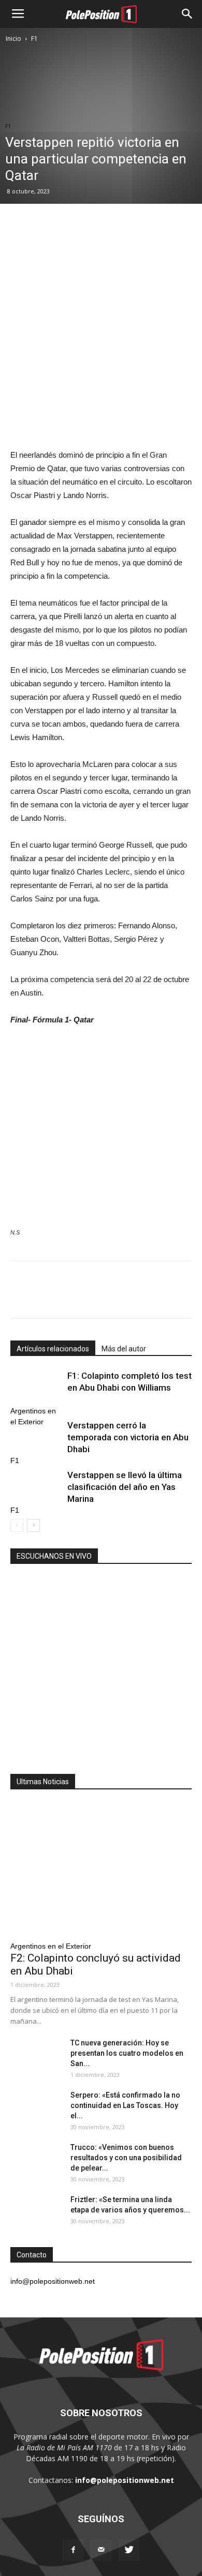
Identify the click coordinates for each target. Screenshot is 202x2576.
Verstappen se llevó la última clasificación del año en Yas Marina (125, 1487)
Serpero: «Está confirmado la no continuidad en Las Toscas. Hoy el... (125, 2105)
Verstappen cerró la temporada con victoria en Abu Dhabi (128, 1437)
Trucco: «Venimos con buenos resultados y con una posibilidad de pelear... (126, 2158)
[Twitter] (129, 2550)
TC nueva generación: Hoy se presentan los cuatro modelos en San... (127, 2053)
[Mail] (101, 2550)
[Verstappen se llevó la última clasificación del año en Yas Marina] (36, 1487)
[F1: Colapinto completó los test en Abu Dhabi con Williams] (36, 1388)
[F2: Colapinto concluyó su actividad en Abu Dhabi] (101, 1869)
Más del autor (124, 1349)
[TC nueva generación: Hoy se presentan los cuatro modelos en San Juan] (36, 2056)
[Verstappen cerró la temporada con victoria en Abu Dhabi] (36, 1437)
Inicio (13, 39)
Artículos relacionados (53, 1349)
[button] (187, 14)
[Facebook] (73, 2550)
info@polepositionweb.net (125, 2480)
